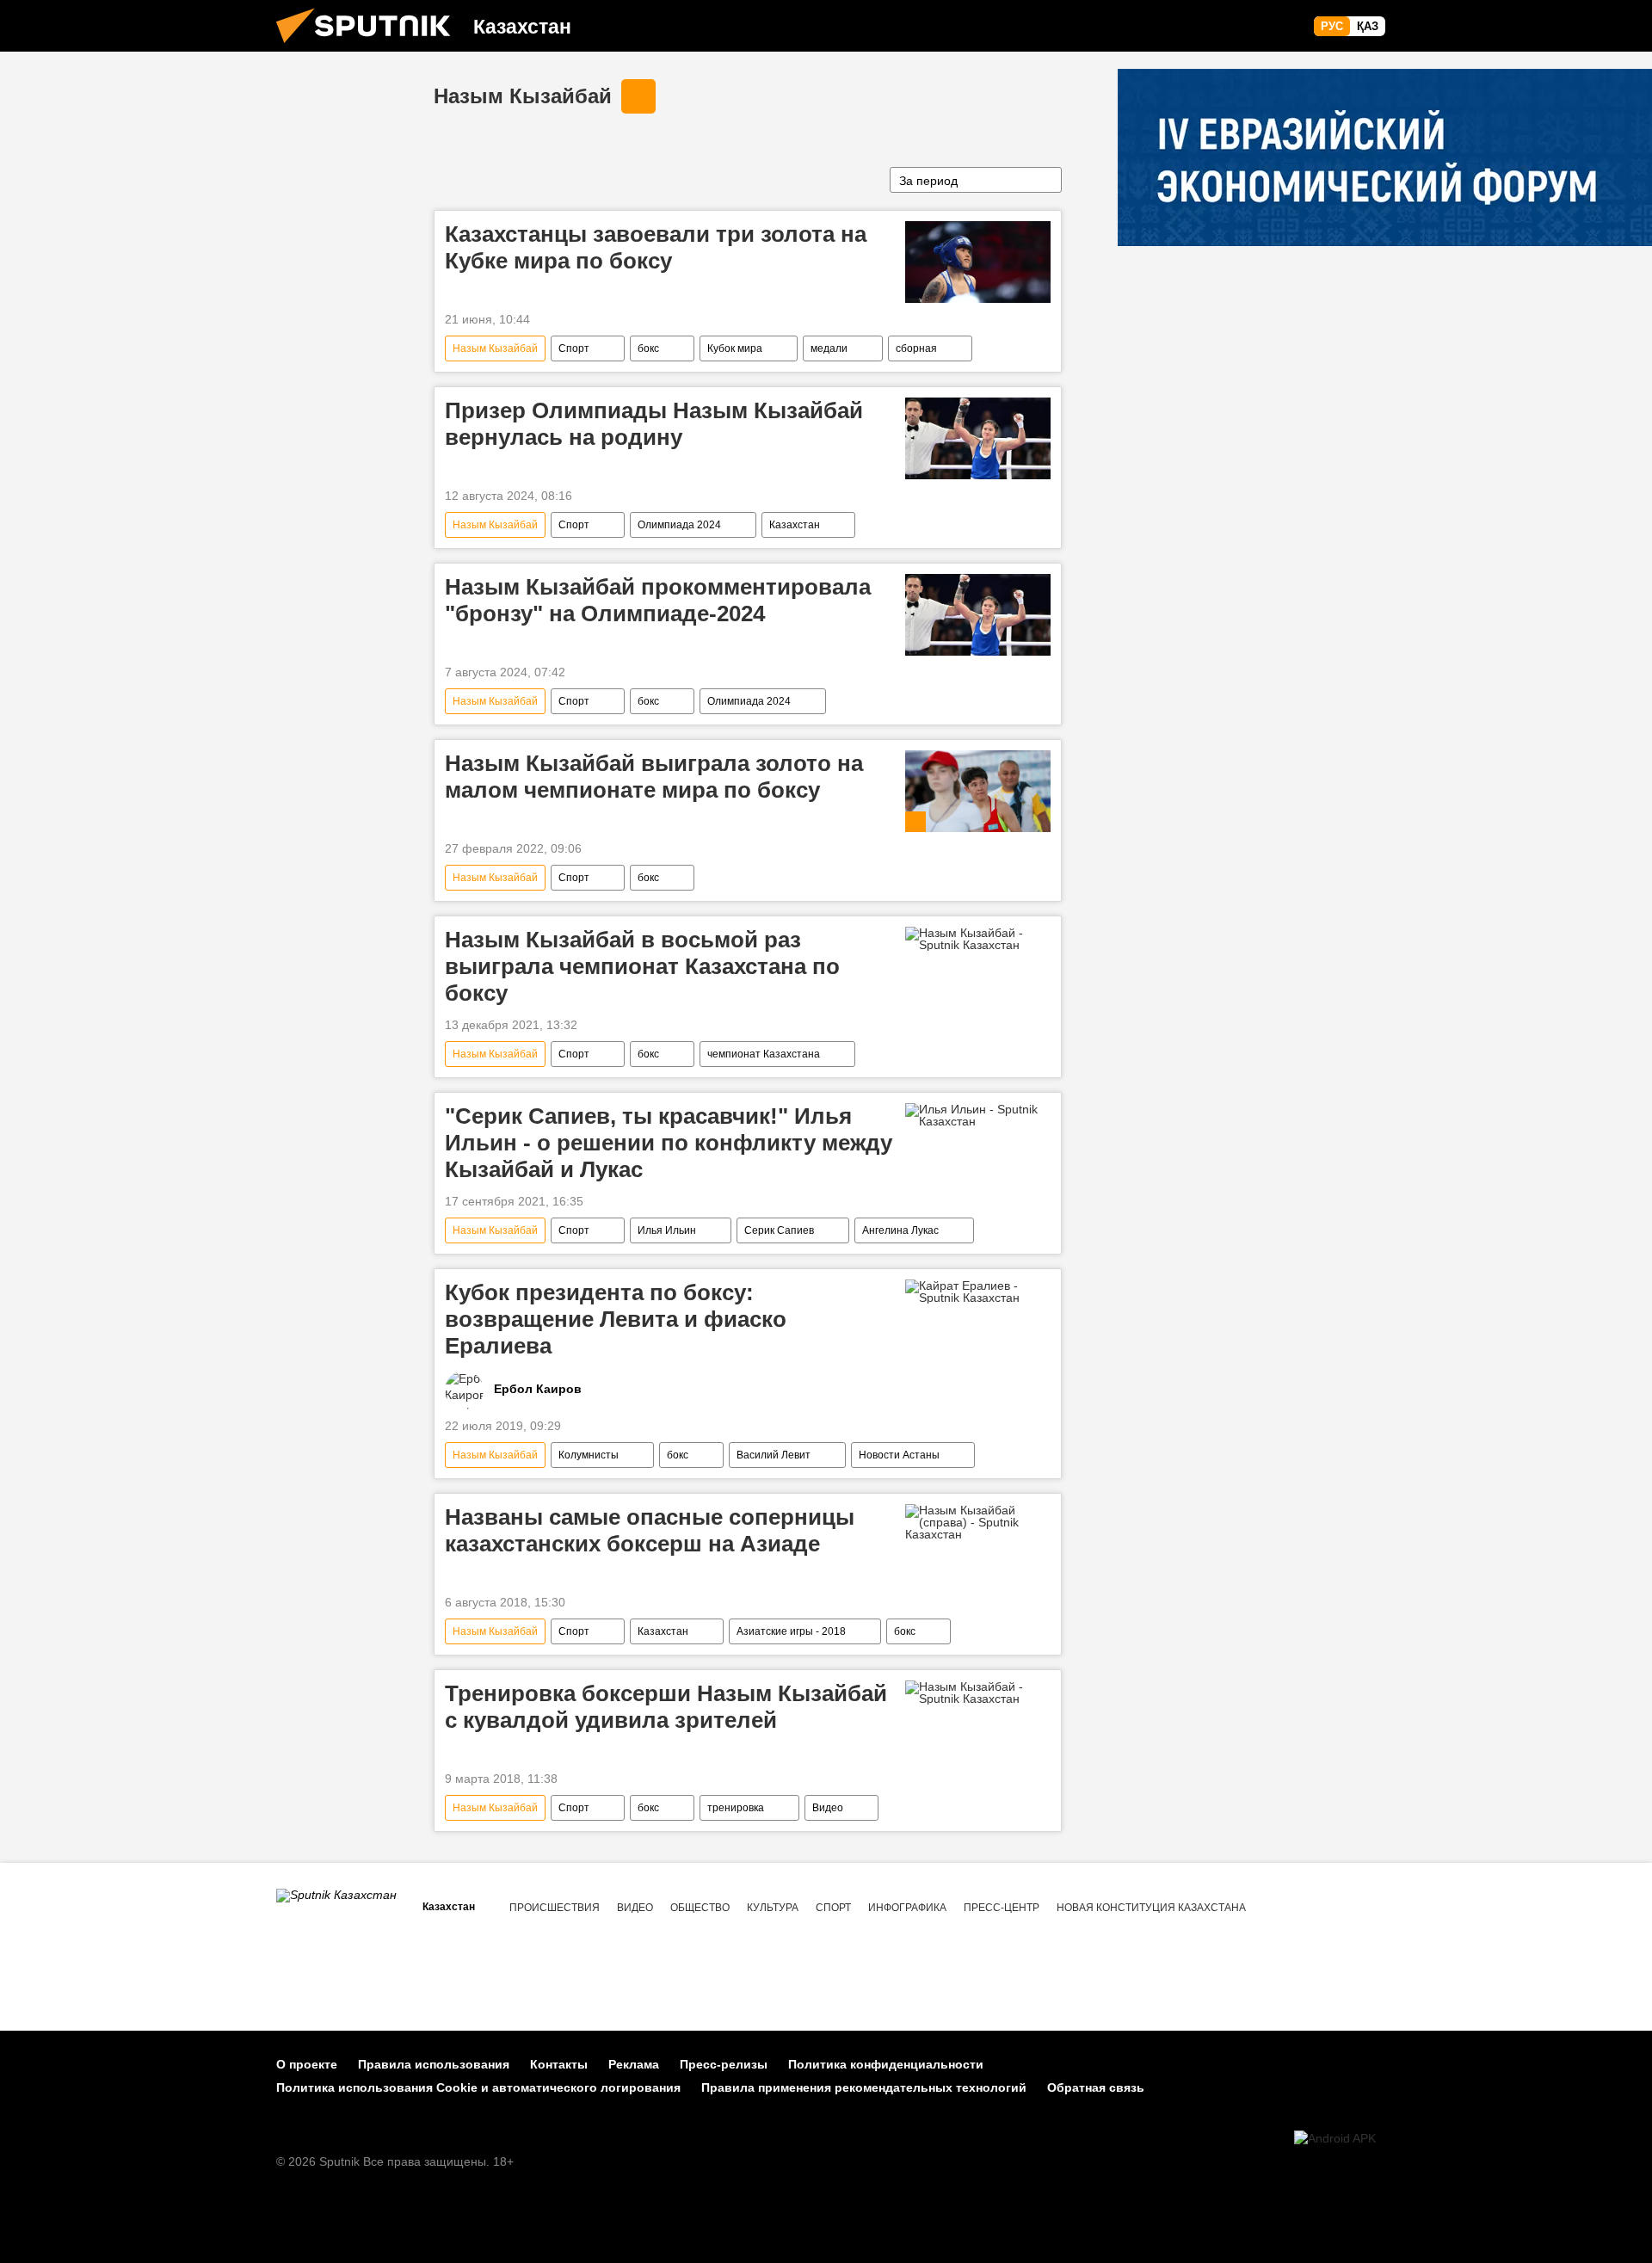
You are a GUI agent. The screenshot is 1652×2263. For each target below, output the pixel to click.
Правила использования (434, 2064)
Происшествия (555, 1908)
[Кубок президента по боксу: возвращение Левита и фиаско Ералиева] (978, 1292)
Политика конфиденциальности (886, 2064)
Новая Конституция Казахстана (1151, 1908)
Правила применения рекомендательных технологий (864, 2087)
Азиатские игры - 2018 (791, 1631)
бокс (648, 348)
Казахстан (795, 525)
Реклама (634, 2064)
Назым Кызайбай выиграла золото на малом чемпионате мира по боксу (654, 777)
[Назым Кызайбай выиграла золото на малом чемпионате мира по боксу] (978, 791)
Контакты (559, 2064)
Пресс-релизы (724, 2064)
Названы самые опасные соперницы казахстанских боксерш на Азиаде (650, 1530)
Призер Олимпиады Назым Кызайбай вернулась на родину (654, 424)
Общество (700, 1908)
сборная (916, 348)
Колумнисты (589, 1455)
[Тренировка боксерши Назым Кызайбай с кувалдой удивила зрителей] (978, 1693)
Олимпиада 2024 (679, 525)
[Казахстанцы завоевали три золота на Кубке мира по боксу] (978, 262)
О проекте (307, 2064)
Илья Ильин (667, 1230)
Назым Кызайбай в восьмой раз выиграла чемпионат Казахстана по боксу (642, 966)
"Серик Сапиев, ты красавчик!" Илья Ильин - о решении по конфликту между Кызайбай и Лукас (669, 1143)
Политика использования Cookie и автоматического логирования (478, 2087)
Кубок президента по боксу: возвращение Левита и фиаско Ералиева (616, 1319)
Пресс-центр (1002, 1908)
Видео (828, 1808)
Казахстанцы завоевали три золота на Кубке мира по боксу (656, 247)
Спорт (574, 348)
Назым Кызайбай (523, 96)
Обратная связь (1096, 2087)
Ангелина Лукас (900, 1230)
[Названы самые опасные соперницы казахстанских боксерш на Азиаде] (978, 1522)
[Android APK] (1335, 2139)
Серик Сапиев (779, 1230)
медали (829, 348)
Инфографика (907, 1908)
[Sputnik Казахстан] (370, 47)
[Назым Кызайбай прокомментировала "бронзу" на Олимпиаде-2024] (978, 615)
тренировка (736, 1808)
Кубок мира (735, 348)
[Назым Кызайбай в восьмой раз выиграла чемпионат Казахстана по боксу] (978, 939)
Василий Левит (774, 1455)
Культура (773, 1908)
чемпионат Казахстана (764, 1054)
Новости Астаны (899, 1455)
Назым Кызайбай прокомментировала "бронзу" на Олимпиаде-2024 (658, 600)
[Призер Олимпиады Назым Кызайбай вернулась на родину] (978, 438)
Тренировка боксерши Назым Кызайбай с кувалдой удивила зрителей (666, 1707)
